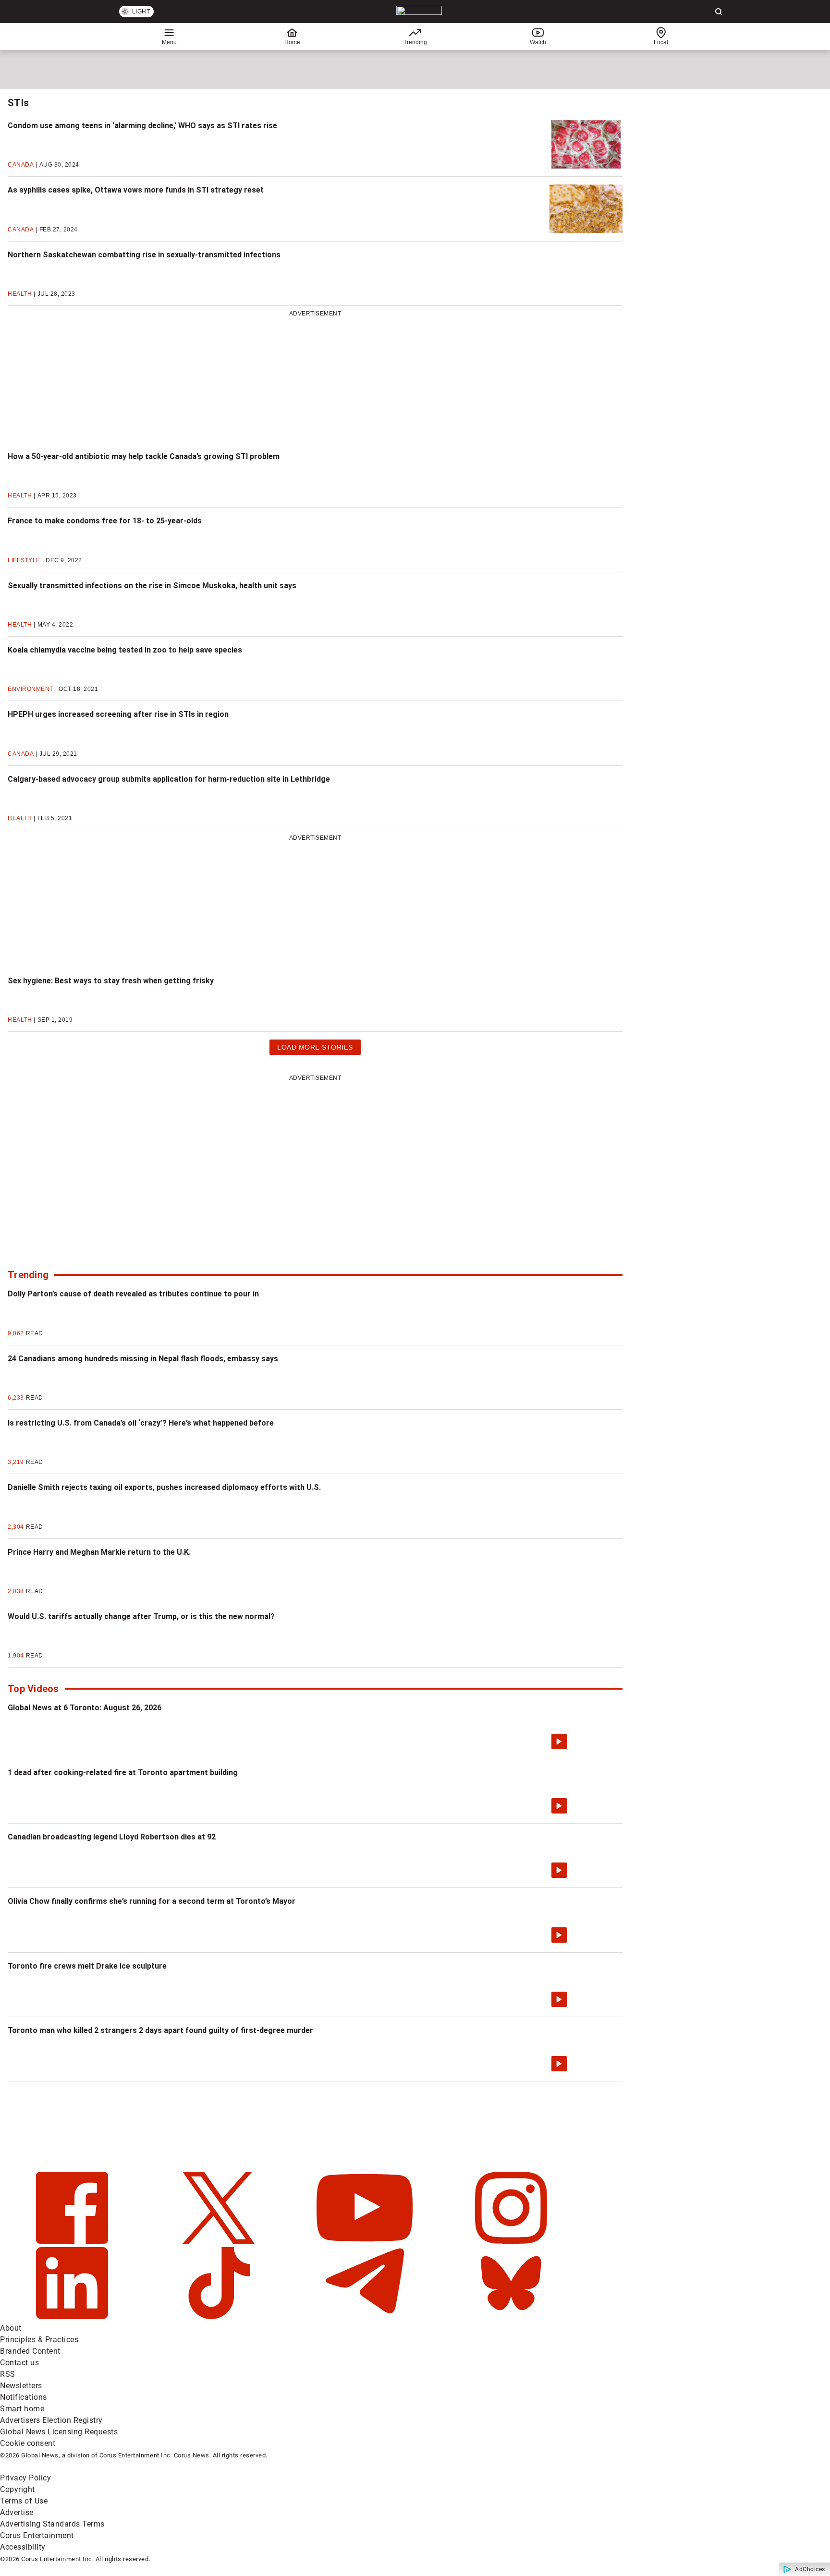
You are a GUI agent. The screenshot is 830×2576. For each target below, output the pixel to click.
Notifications (24, 2397)
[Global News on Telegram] (366, 2316)
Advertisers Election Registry (51, 2420)
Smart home (22, 2409)
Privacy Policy (25, 2478)
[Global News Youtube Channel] (366, 2241)
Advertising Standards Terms (52, 2524)
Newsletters (21, 2386)
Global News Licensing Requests (59, 2432)
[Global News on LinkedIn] (73, 2316)
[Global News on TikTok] (220, 2316)
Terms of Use (24, 2501)
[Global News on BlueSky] (511, 2316)
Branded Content (30, 2351)
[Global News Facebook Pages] (73, 2241)
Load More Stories (315, 1049)
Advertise (17, 2512)
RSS (8, 2374)
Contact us (19, 2363)
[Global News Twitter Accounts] (220, 2241)
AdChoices (810, 2569)
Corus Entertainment (37, 2535)
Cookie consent (28, 2443)
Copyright (18, 2489)
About (11, 2328)
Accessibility (23, 2547)
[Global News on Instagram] (511, 2241)
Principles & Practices (39, 2340)
